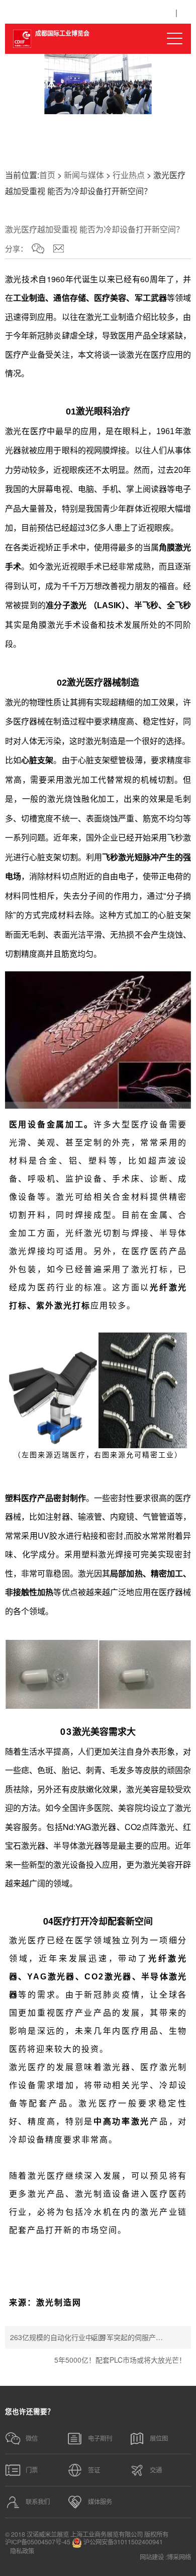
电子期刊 (100, 2438)
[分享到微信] (38, 248)
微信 (32, 2438)
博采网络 (179, 2557)
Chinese (150, 14)
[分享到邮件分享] (59, 248)
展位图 (159, 2438)
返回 (98, 2337)
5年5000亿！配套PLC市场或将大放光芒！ (120, 2360)
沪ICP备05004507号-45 (38, 2542)
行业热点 (129, 175)
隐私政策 (22, 2551)
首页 (47, 175)
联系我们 (38, 2502)
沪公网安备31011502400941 (122, 2542)
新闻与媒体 (84, 175)
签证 (94, 2470)
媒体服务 (100, 2502)
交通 (156, 2470)
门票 (32, 2470)
